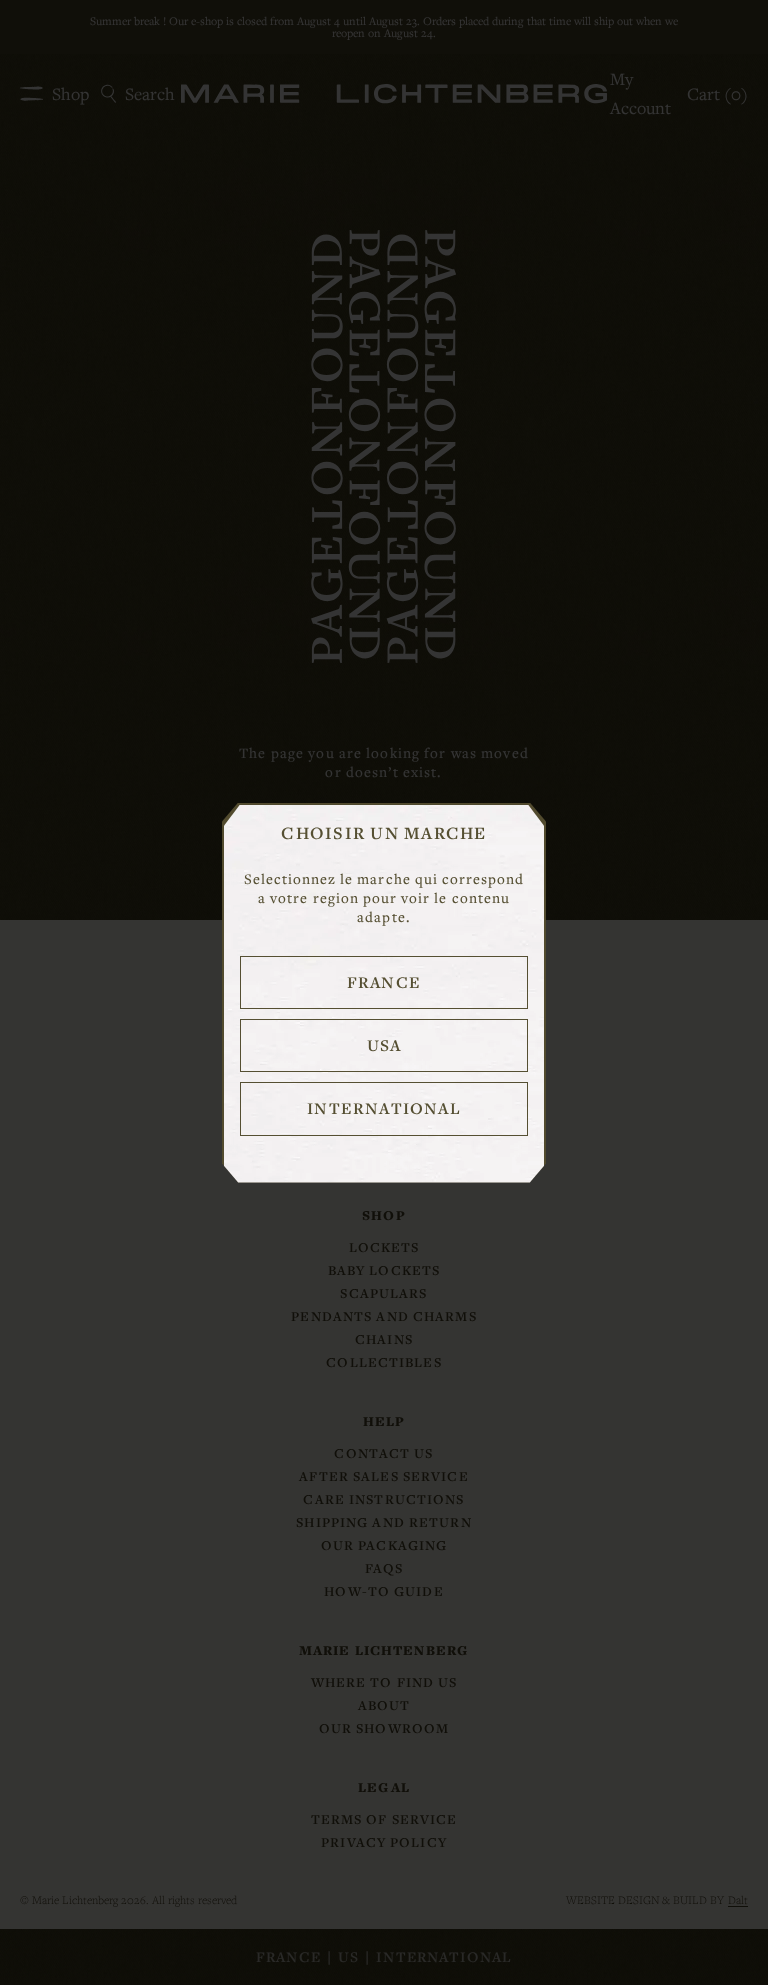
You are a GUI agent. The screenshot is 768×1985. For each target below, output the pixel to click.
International (383, 1108)
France (384, 982)
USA (384, 1045)
